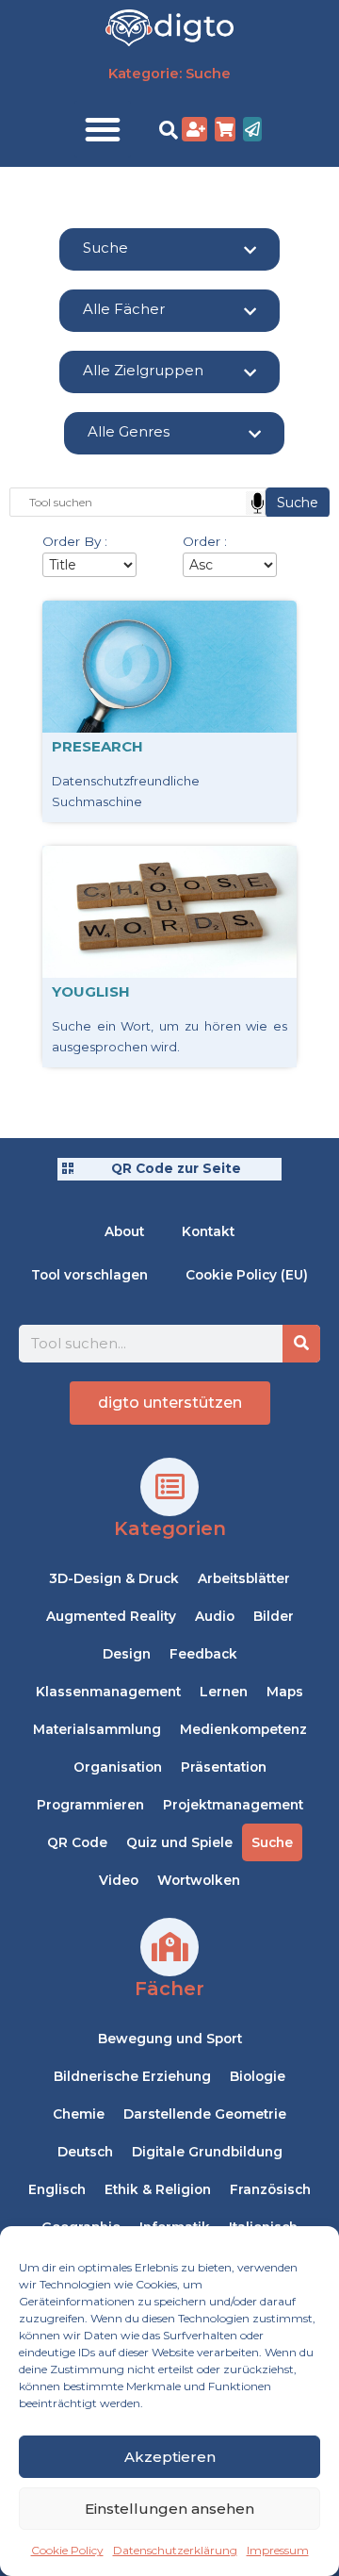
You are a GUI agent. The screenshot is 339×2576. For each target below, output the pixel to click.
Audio (215, 1616)
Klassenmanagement (108, 1692)
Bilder (274, 1616)
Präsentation (224, 1767)
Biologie (258, 2076)
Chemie (79, 2114)
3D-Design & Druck (114, 1578)
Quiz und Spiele (179, 1842)
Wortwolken (199, 1880)
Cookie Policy (67, 2550)
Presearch (97, 746)
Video (119, 1880)
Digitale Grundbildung (207, 2152)
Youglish (91, 991)
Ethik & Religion (158, 2189)
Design (127, 1654)
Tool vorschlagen (89, 1275)
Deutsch (85, 2152)
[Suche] (301, 1344)
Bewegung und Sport (170, 2039)
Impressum (278, 2550)
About (124, 1231)
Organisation (118, 1767)
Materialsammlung (97, 1729)
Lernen (224, 1692)
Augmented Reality (111, 1616)
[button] (103, 129)
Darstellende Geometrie (205, 2114)
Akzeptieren (170, 2457)
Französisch (270, 2189)
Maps (285, 1692)
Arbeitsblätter (244, 1578)
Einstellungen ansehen (169, 2509)
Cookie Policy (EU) (247, 1275)
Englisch (57, 2189)
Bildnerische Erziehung (132, 2076)
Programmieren (90, 1805)
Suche (272, 1842)
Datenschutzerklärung (175, 2550)
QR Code (77, 1842)
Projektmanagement (233, 1805)
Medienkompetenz (243, 1729)
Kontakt (208, 1231)
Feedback (203, 1654)
